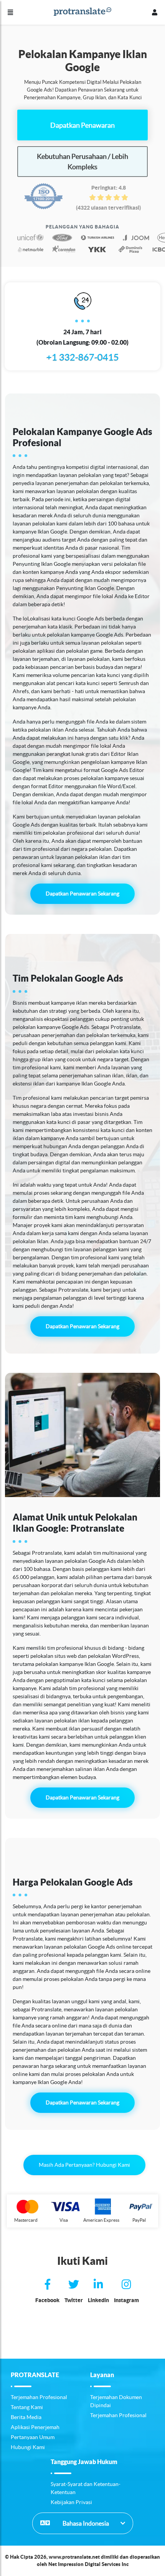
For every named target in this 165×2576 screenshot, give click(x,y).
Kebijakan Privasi (71, 2502)
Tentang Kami (27, 2407)
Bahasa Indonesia (85, 2523)
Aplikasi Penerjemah (35, 2427)
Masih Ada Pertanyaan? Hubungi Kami (84, 2165)
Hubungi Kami (28, 2447)
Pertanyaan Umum (33, 2437)
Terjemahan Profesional (39, 2397)
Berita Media (26, 2417)
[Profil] (155, 12)
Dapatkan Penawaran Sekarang (82, 894)
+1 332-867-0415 (83, 357)
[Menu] (10, 12)
